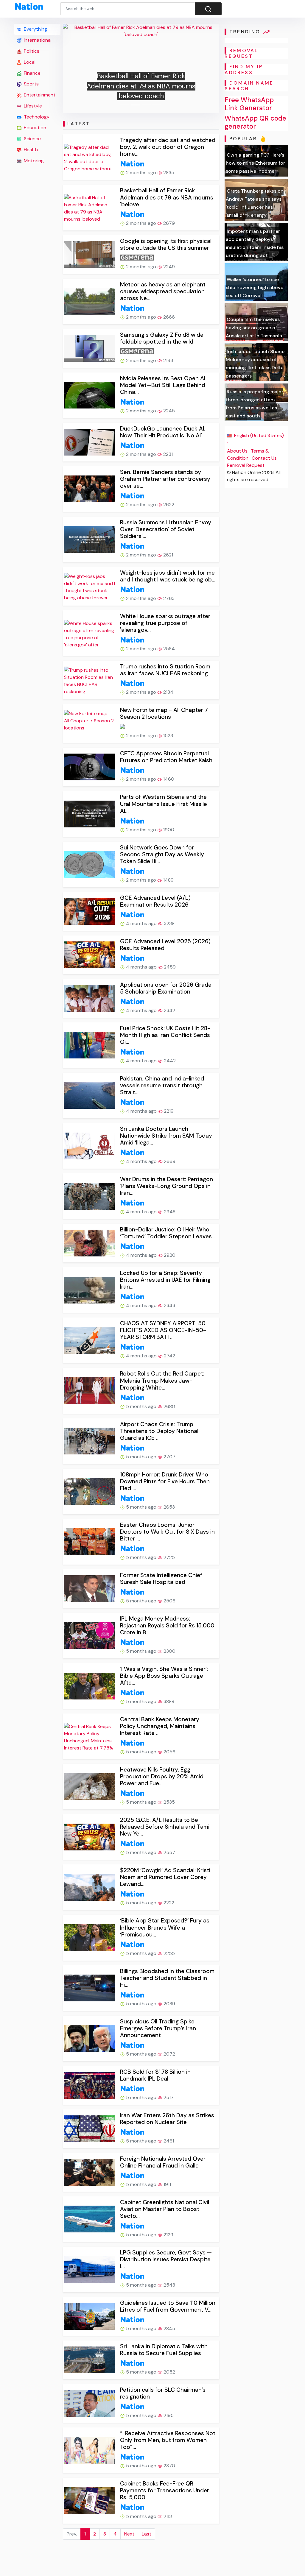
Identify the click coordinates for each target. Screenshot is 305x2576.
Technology (36, 117)
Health (30, 150)
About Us (237, 451)
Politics (31, 51)
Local (29, 62)
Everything (35, 29)
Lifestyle (32, 106)
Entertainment (39, 95)
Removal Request (246, 465)
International (37, 40)
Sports (31, 84)
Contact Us (264, 458)
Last (147, 2534)
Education (34, 128)
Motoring (33, 161)
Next (129, 2534)
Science (32, 139)
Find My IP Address (244, 69)
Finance (32, 73)
